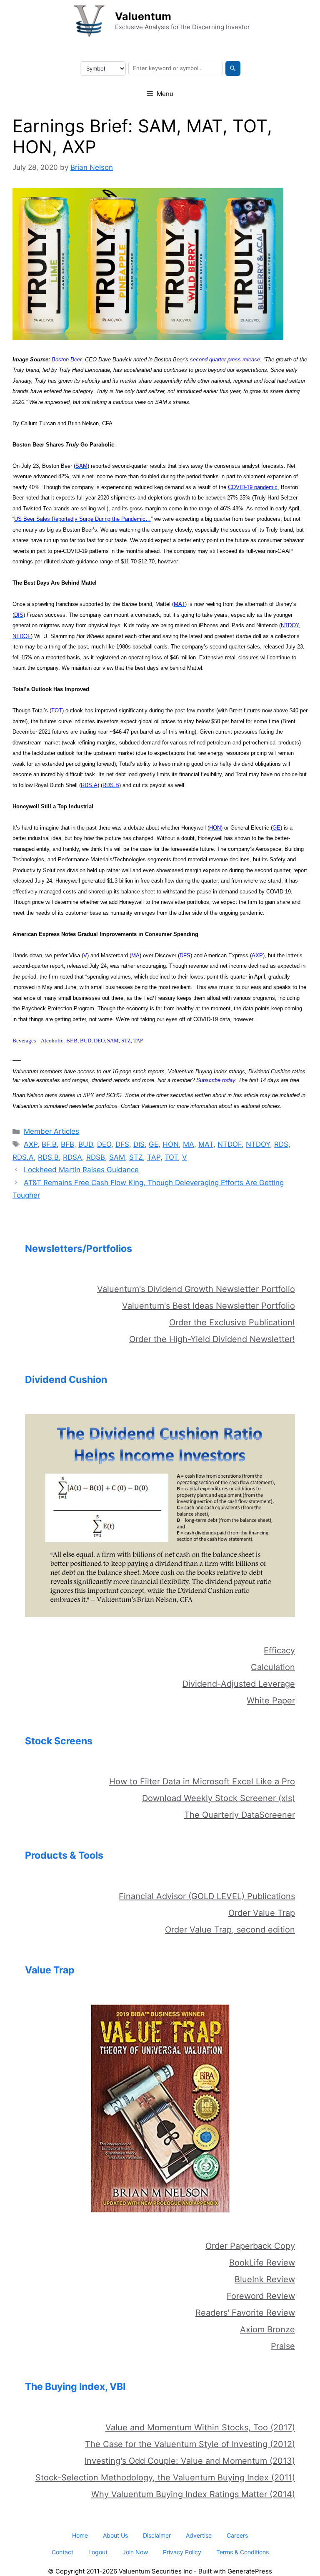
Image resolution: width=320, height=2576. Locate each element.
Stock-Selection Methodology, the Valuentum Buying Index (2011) (165, 2478)
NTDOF (230, 1144)
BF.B (49, 1144)
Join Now (135, 2552)
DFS (122, 1144)
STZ (136, 1157)
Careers (237, 2535)
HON (171, 1144)
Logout (98, 2552)
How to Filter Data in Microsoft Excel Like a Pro (202, 1781)
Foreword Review (261, 2296)
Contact (62, 2552)
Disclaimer (157, 2535)
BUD (86, 1144)
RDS (281, 1144)
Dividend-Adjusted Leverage (239, 1684)
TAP (154, 1157)
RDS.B (48, 1157)
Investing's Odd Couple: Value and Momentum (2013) (190, 2461)
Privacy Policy (182, 2552)
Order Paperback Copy (250, 2246)
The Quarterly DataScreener (240, 1815)
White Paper (271, 1701)
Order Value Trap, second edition (230, 1930)
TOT (171, 1157)
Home (80, 2535)
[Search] (233, 68)
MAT (206, 1144)
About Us (115, 2535)
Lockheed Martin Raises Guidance (81, 1170)
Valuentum (143, 16)
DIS (139, 1144)
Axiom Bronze (267, 2329)
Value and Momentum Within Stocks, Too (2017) (200, 2427)
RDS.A (23, 1157)
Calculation (273, 1667)
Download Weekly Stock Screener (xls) (219, 1798)
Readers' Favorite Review (245, 2313)
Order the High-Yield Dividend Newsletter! (212, 1339)
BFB (67, 1144)
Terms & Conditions (242, 2552)
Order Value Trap (262, 1913)
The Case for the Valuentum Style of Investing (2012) (190, 2444)
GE (154, 1144)
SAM (117, 1157)
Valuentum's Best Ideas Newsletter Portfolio (209, 1306)
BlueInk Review (265, 2279)
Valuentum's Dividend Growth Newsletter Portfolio (196, 1289)
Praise (283, 2346)
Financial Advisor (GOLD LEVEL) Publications (207, 1896)
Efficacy (279, 1650)
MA (189, 1144)
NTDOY (258, 1144)
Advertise (199, 2535)
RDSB (96, 1157)
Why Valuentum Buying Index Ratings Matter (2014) (193, 2494)
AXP (31, 1144)
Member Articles (51, 1131)
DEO (104, 1144)
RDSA (72, 1157)
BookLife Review (262, 2263)
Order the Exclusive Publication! (232, 1322)
